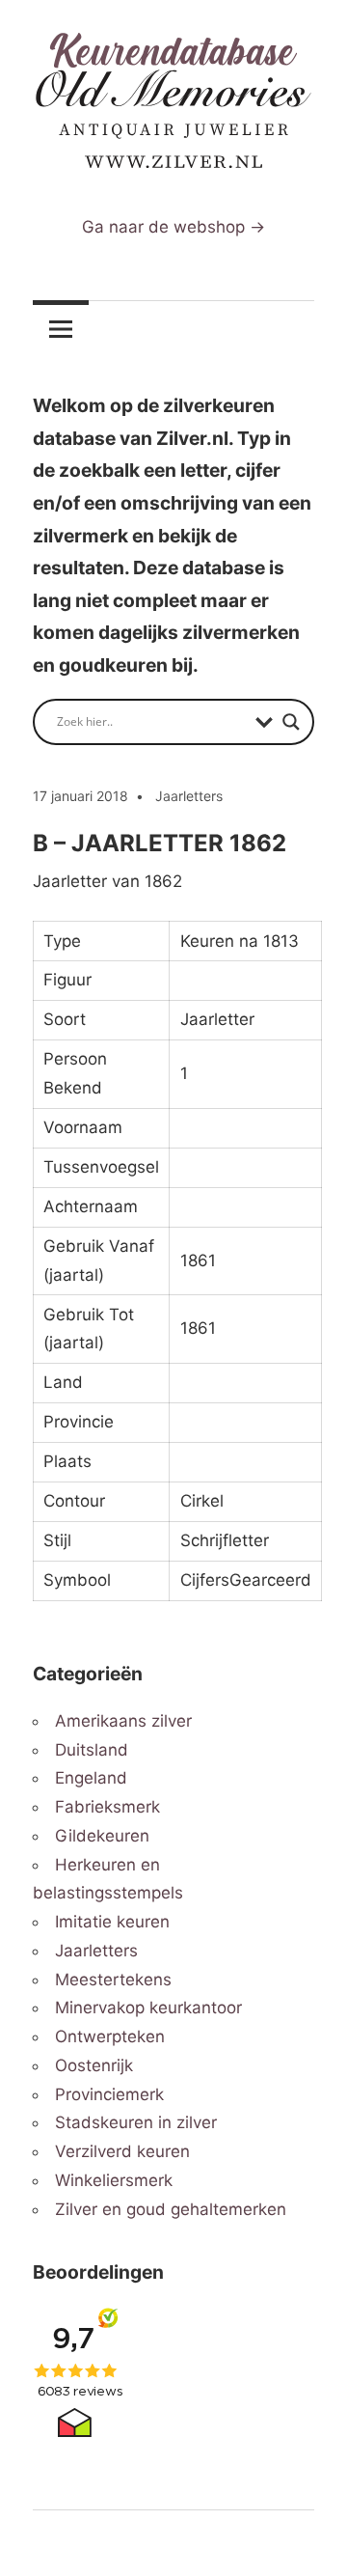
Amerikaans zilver (123, 1721)
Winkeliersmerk (114, 2180)
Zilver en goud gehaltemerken (171, 2209)
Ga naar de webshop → (173, 227)
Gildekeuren (102, 1836)
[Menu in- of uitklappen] (61, 329)
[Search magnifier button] (291, 722)
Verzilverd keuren (122, 2151)
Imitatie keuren (112, 1922)
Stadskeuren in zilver (136, 2122)
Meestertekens (113, 1980)
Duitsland (92, 1750)
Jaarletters (189, 796)
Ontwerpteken (110, 2036)
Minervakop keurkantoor (148, 2008)
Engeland (91, 1778)
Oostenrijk (94, 2065)
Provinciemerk (109, 2094)
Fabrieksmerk (107, 1807)
